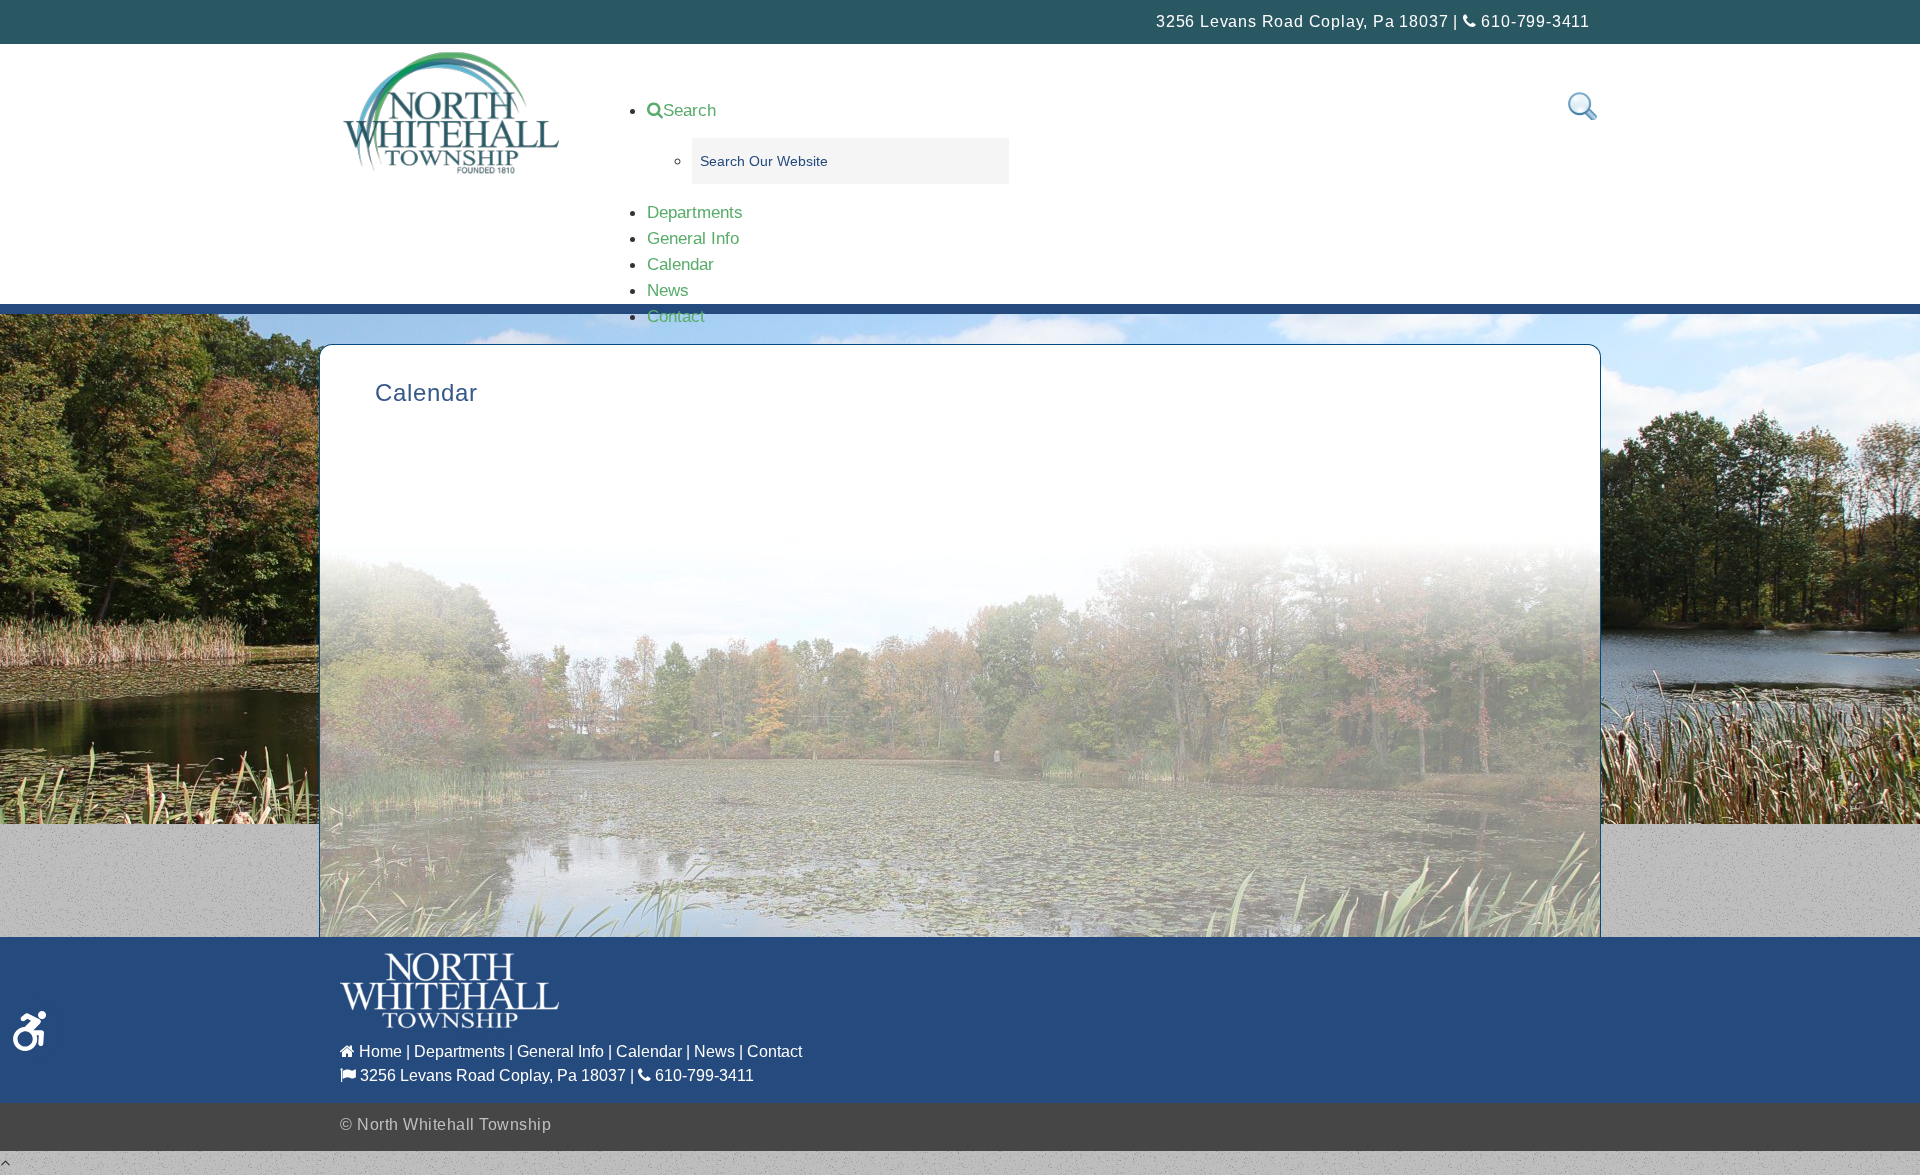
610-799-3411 (1533, 21)
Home (378, 1051)
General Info (693, 238)
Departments (695, 212)
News (668, 290)
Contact (676, 316)
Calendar (680, 264)
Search (689, 110)
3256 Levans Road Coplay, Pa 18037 (491, 1075)
